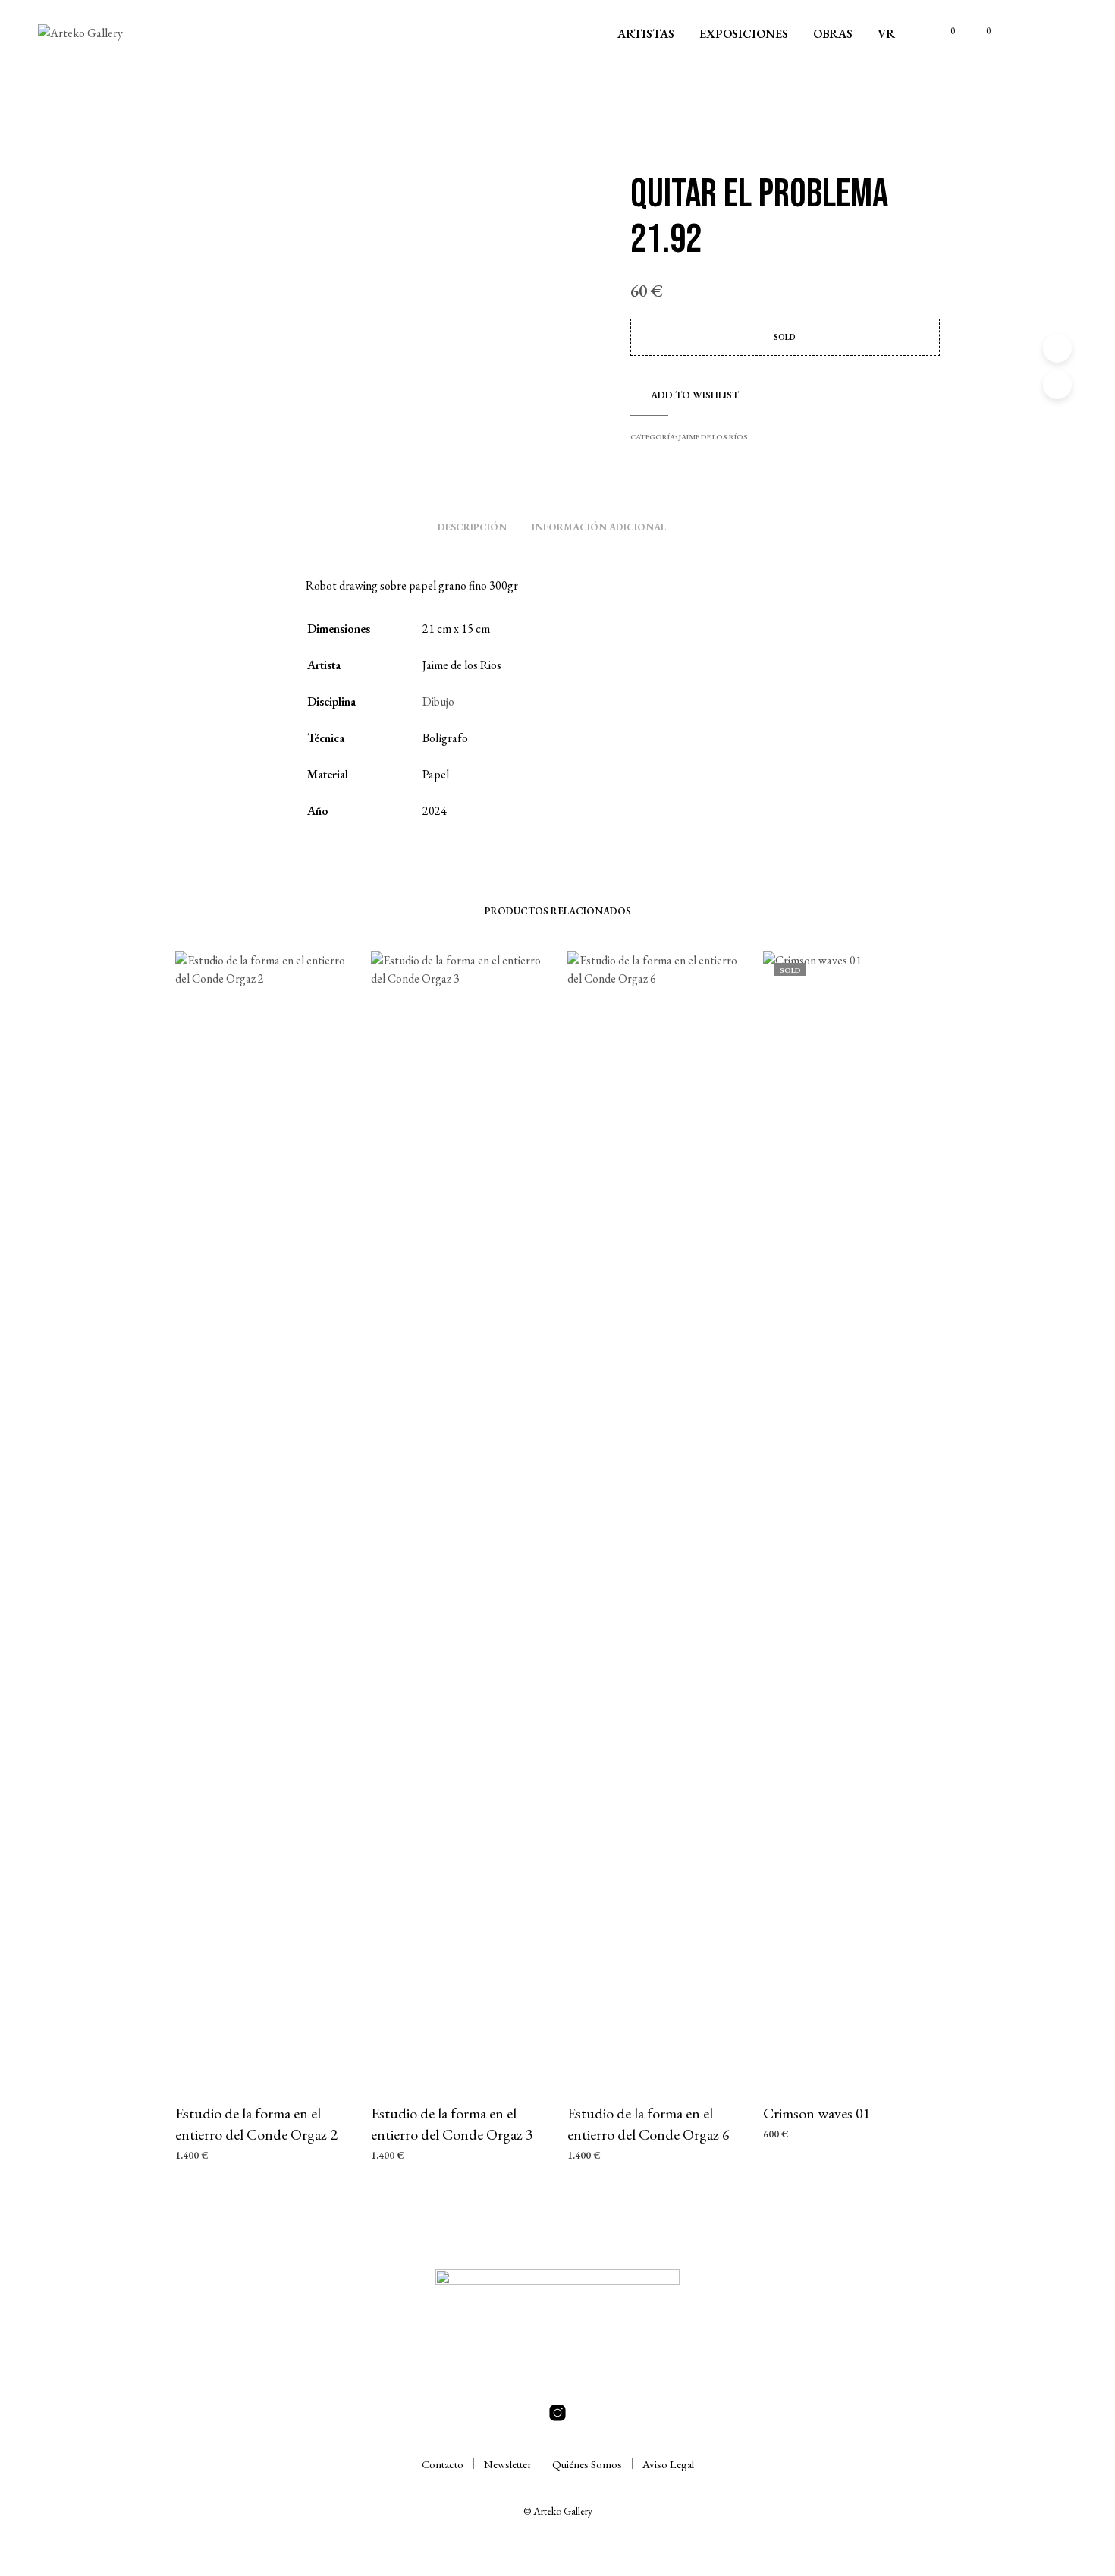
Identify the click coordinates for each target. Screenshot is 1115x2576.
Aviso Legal (668, 2464)
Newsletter (508, 2464)
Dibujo (438, 701)
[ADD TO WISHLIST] (264, 2061)
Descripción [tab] (472, 527)
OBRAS (833, 34)
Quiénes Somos (587, 2464)
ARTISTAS (646, 34)
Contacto (443, 2464)
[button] (944, 31)
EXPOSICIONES (744, 34)
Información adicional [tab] (599, 527)
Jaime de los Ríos (713, 437)
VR (886, 34)
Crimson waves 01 (817, 2113)
